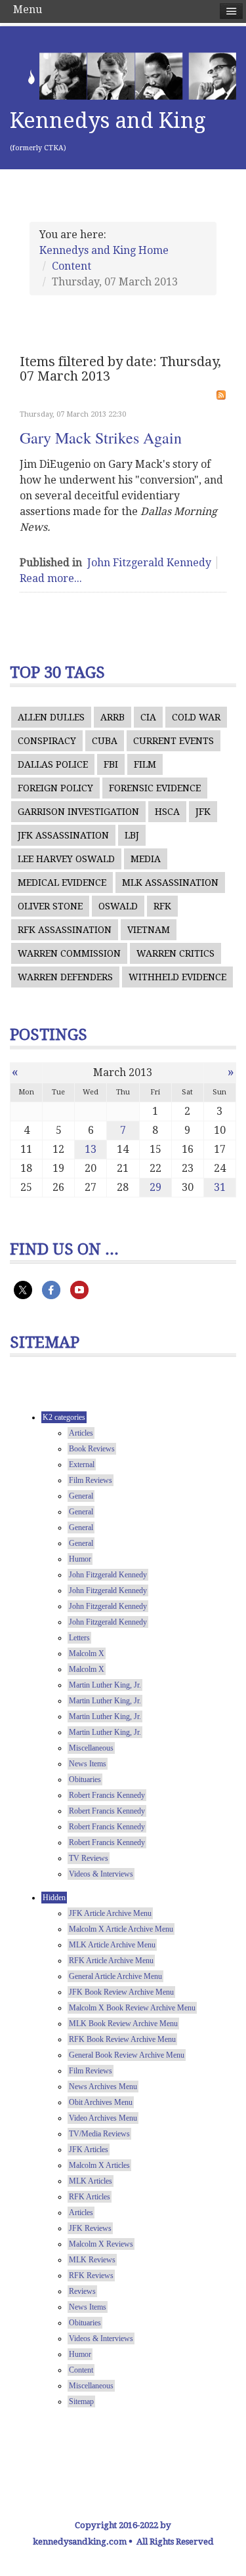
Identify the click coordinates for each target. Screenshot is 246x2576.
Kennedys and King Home (104, 250)
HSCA (167, 812)
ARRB (113, 717)
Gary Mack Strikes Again (101, 438)
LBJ (132, 835)
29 (155, 1187)
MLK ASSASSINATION (170, 883)
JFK (203, 812)
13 (91, 1149)
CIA (148, 717)
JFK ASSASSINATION (63, 835)
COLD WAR (196, 717)
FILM (145, 764)
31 (220, 1187)
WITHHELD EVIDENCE (177, 977)
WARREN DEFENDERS (65, 977)
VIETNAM (149, 930)
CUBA (105, 741)
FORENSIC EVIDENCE (155, 788)
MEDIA (146, 859)
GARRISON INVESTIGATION (78, 812)
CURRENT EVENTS (174, 741)
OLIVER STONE (50, 906)
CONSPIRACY (47, 741)
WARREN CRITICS (175, 953)
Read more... (51, 578)
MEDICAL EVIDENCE (62, 883)
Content (72, 266)
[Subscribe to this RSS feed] (221, 395)
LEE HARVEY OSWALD (66, 859)
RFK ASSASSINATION (65, 930)
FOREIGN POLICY (55, 788)
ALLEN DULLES (51, 717)
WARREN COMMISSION (69, 953)
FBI (111, 764)
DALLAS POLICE (53, 764)
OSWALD (118, 906)
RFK (162, 906)
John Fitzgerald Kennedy (149, 563)
